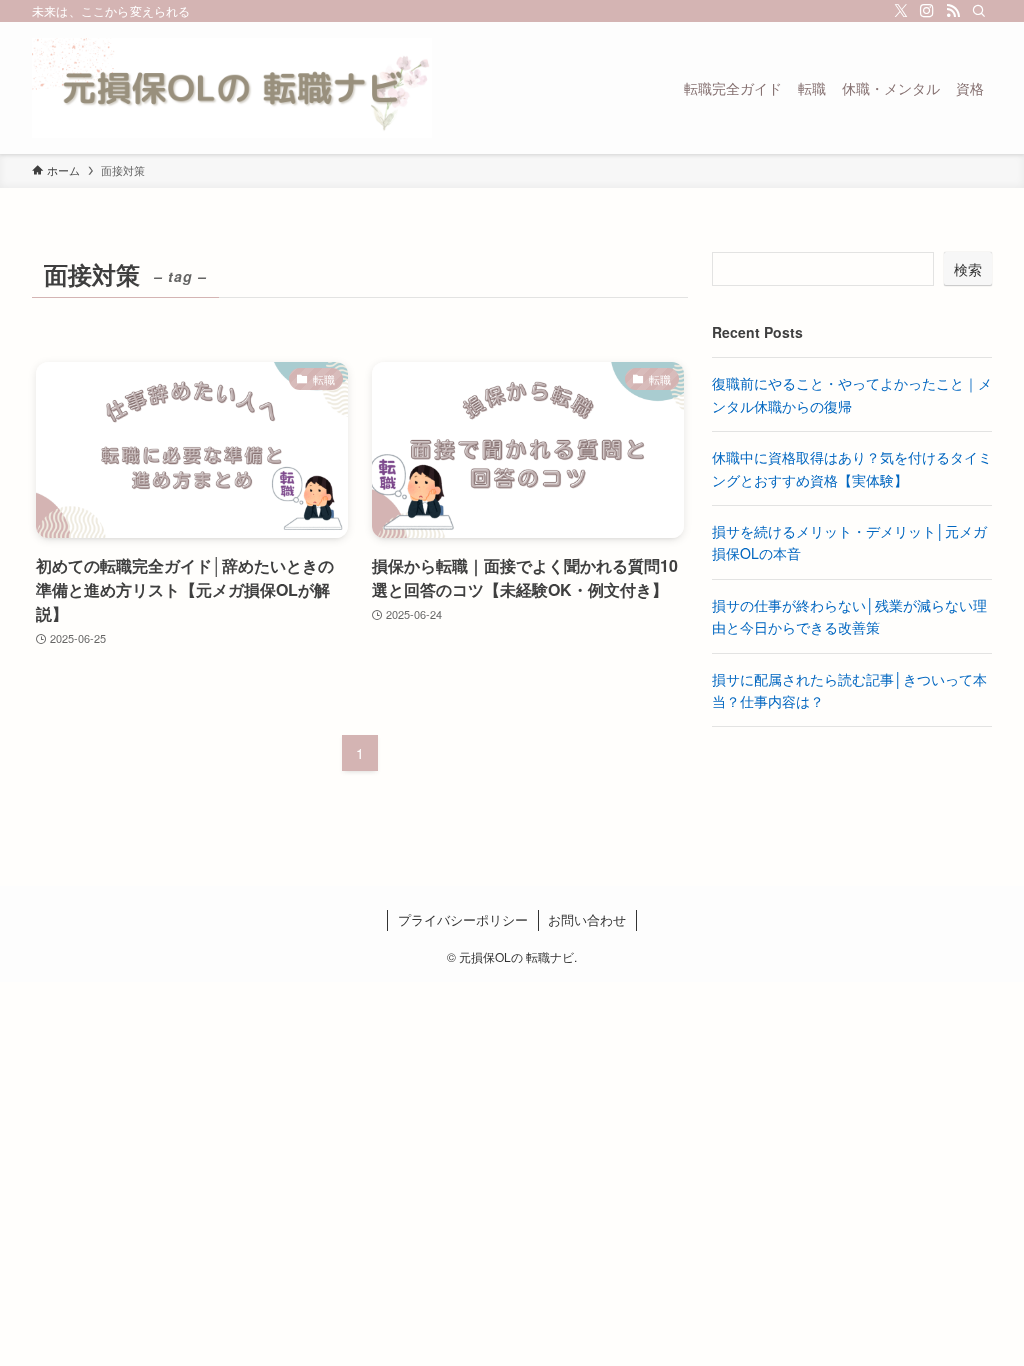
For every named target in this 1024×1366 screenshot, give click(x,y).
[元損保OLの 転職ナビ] (232, 88)
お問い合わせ (587, 919)
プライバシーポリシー (463, 919)
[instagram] (927, 11)
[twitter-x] (901, 11)
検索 (968, 269)
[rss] (953, 11)
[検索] (979, 11)
